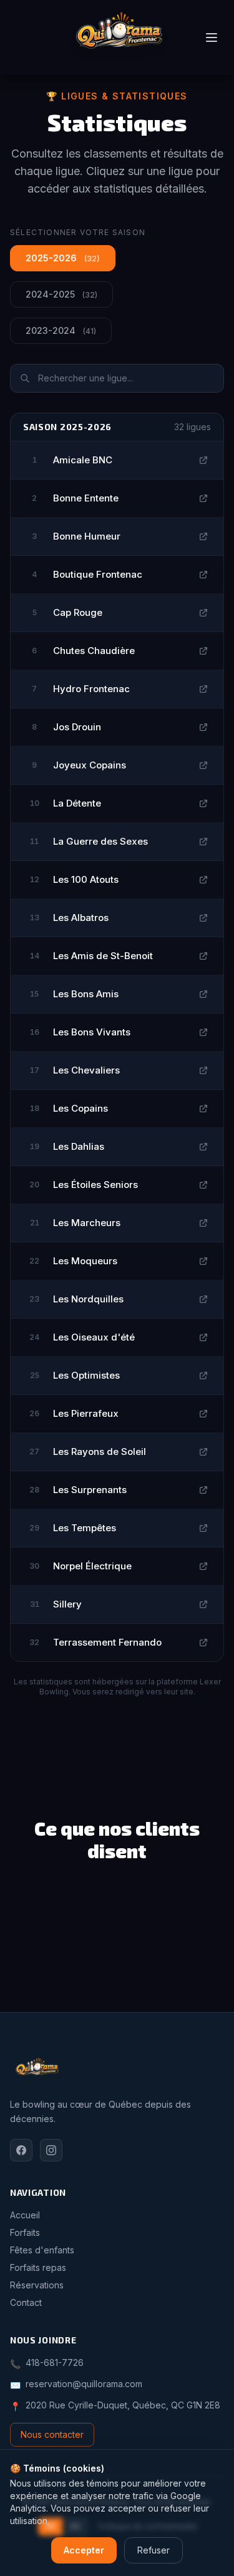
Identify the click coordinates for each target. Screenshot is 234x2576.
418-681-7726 (55, 2362)
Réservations (37, 2285)
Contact (26, 2302)
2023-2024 (61, 330)
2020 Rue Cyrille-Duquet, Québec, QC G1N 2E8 (123, 2405)
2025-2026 (63, 258)
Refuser (154, 2550)
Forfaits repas (38, 2267)
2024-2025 (61, 294)
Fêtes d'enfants (42, 2250)
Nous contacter (52, 2434)
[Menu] (212, 38)
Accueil (25, 2215)
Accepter (84, 2550)
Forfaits (25, 2232)
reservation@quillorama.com (84, 2384)
